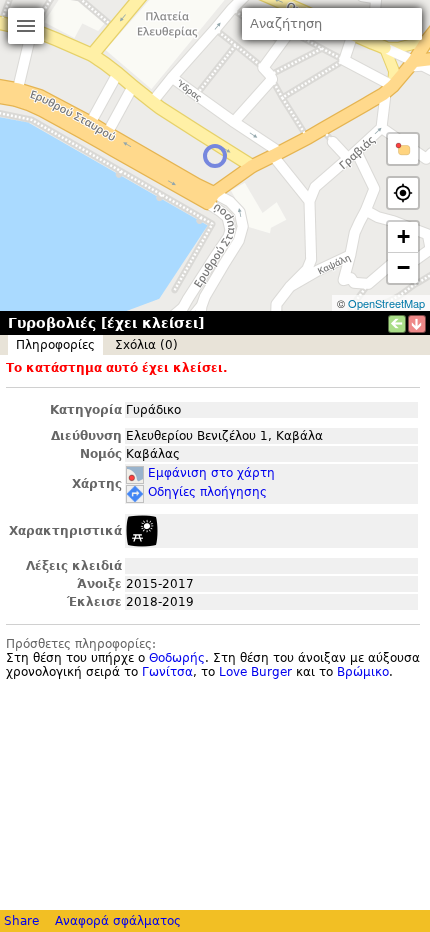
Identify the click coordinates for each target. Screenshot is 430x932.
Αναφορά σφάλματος (118, 921)
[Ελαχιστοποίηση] (417, 324)
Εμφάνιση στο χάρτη (211, 473)
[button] (403, 149)
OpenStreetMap (386, 303)
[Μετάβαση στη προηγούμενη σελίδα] (397, 324)
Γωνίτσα (167, 672)
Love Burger (255, 672)
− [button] (403, 267)
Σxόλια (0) (146, 345)
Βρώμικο (363, 672)
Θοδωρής (177, 658)
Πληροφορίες (55, 345)
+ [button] (403, 236)
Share (21, 921)
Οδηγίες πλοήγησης (207, 492)
